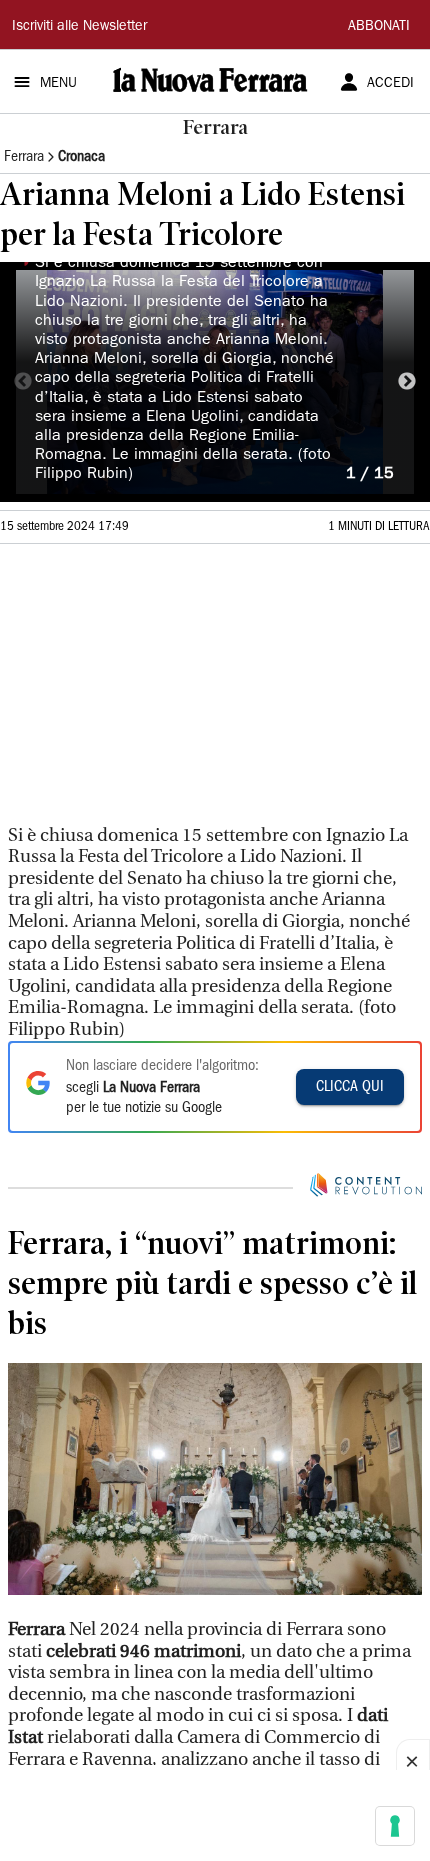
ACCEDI (390, 84)
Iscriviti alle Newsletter (79, 27)
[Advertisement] (150, 677)
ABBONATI (379, 27)
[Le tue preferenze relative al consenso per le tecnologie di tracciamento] (395, 1826)
